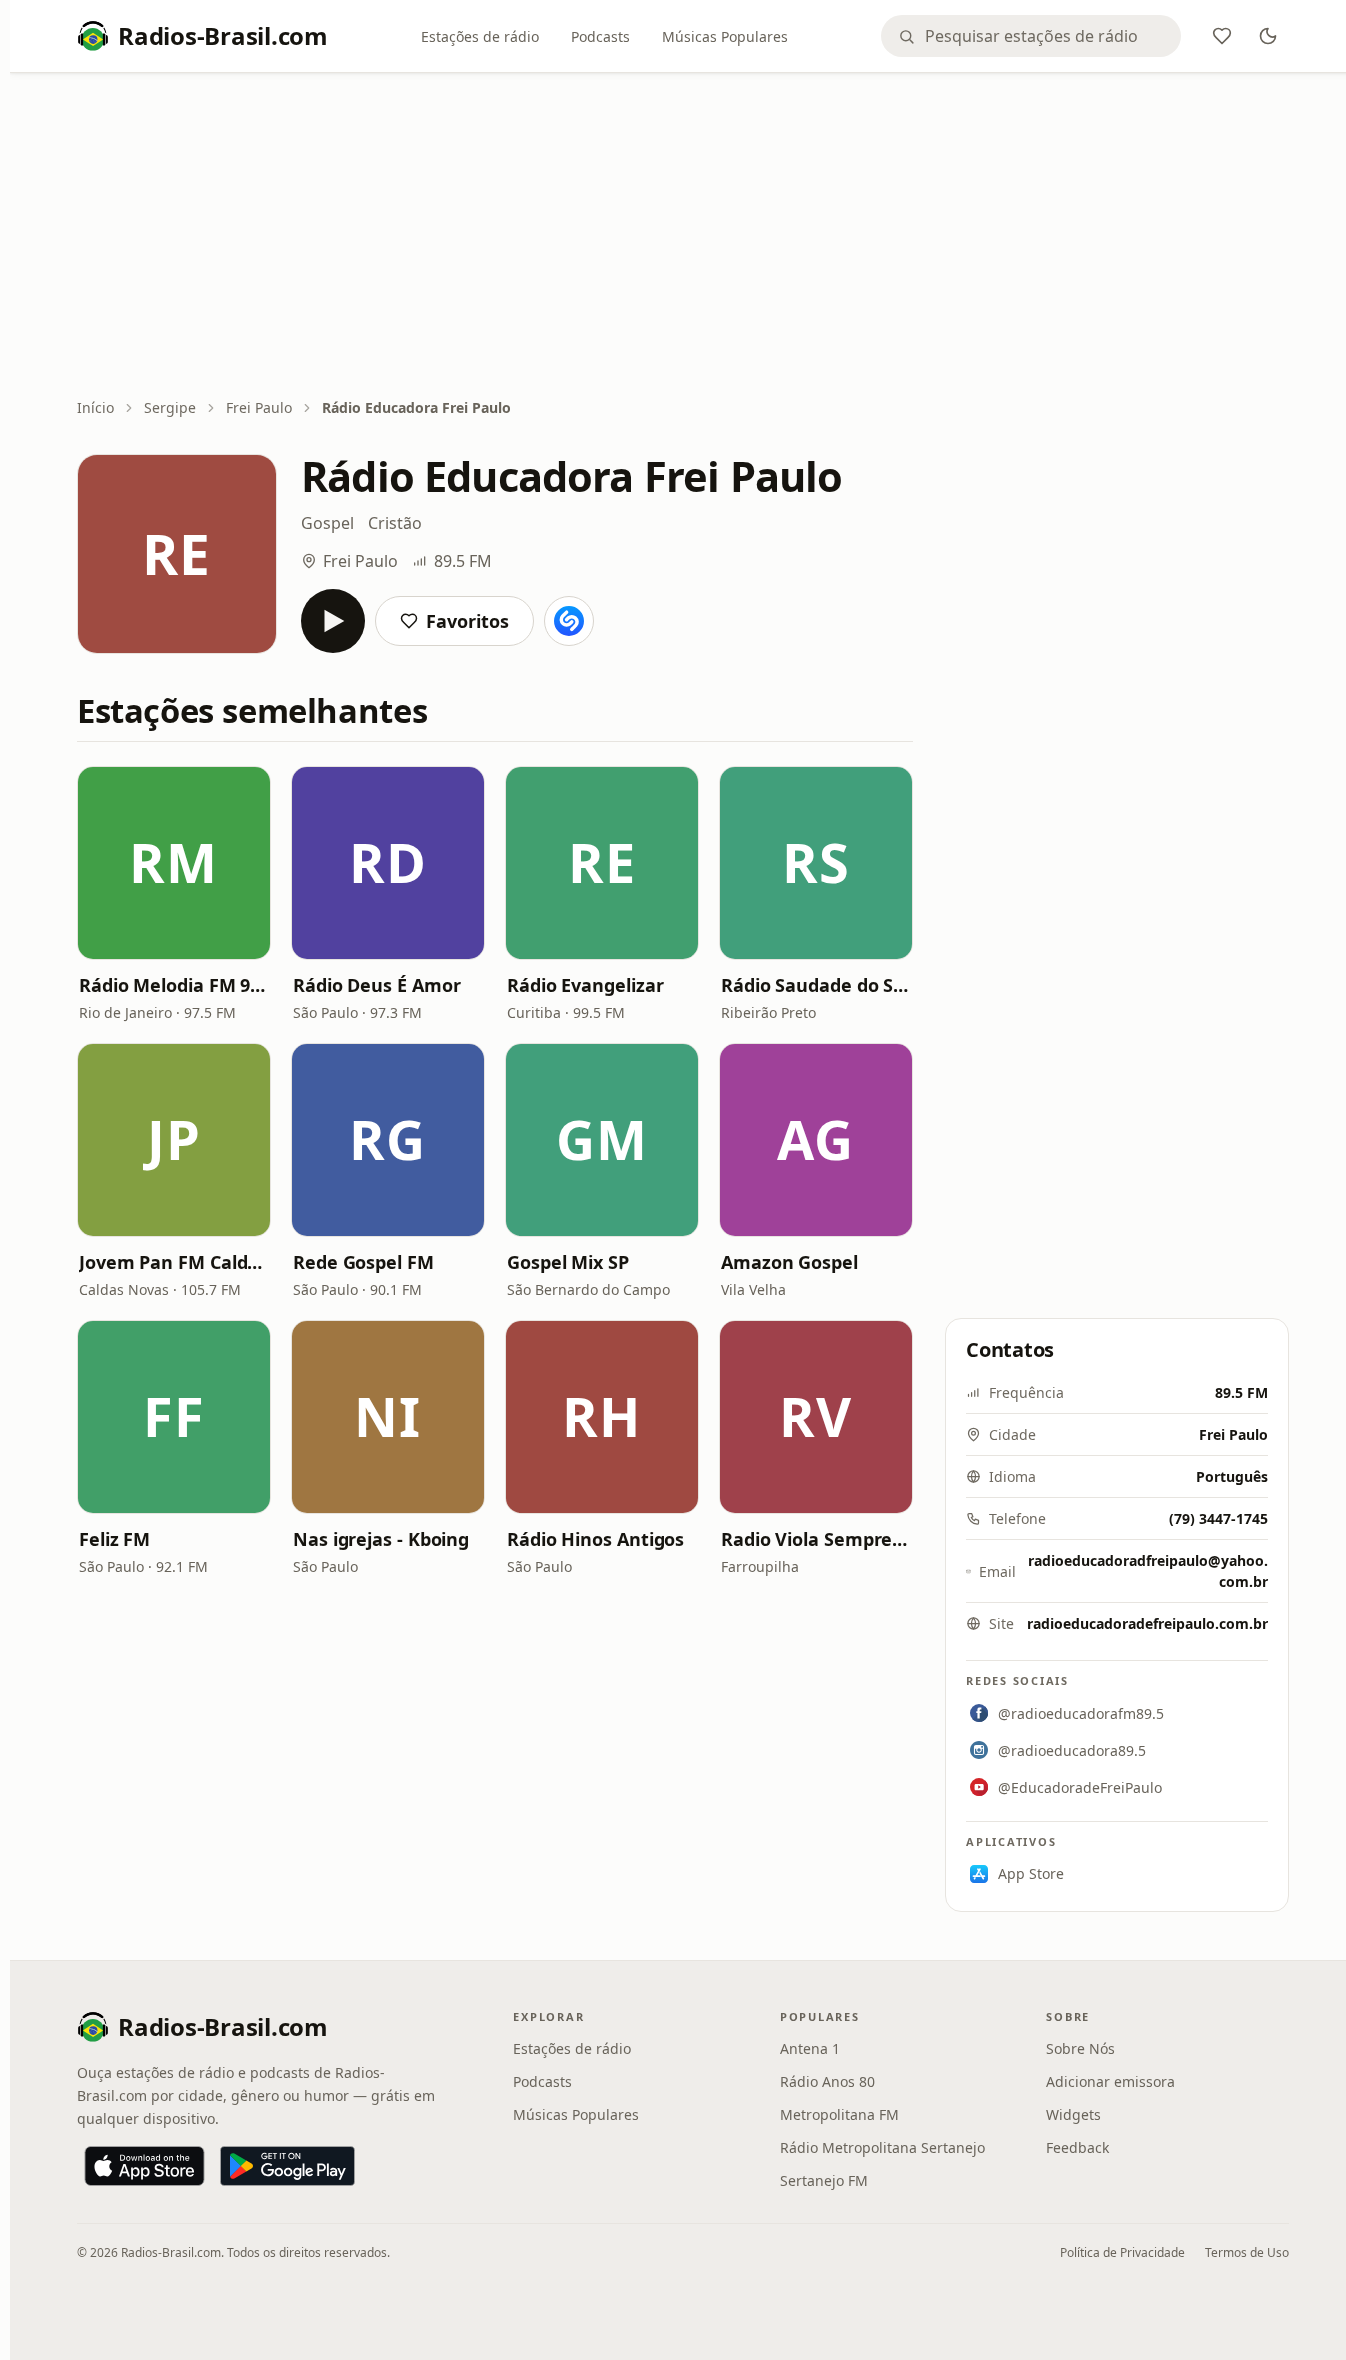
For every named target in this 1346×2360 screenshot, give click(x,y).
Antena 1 (810, 2048)
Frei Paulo (259, 407)
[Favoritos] (1222, 36)
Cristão (395, 523)
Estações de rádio (480, 36)
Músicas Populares (725, 36)
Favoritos (467, 621)
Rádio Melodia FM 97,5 (174, 985)
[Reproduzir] (333, 621)
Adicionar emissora (1110, 2081)
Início (95, 407)
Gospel (327, 523)
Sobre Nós (1080, 2048)
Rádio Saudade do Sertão (816, 985)
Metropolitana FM (839, 2114)
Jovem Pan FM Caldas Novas (174, 1262)
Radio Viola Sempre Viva (816, 1539)
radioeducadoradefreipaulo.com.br (1147, 1623)
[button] (174, 863)
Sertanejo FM (824, 2180)
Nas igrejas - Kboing (381, 1539)
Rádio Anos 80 (827, 2081)
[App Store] (144, 2166)
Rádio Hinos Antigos (595, 1539)
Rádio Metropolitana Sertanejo (882, 2147)
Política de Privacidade (1122, 2252)
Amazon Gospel (789, 1262)
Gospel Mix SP (568, 1262)
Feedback (1077, 2147)
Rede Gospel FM (363, 1262)
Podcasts (600, 36)
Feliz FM (114, 1539)
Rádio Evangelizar (585, 985)
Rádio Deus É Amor (376, 985)
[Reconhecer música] (569, 621)
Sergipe (170, 407)
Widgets (1073, 2114)
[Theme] (1268, 36)
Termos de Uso (1247, 2252)
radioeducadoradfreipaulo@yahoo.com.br (1148, 1571)
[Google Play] (287, 2166)
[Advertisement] (683, 237)
